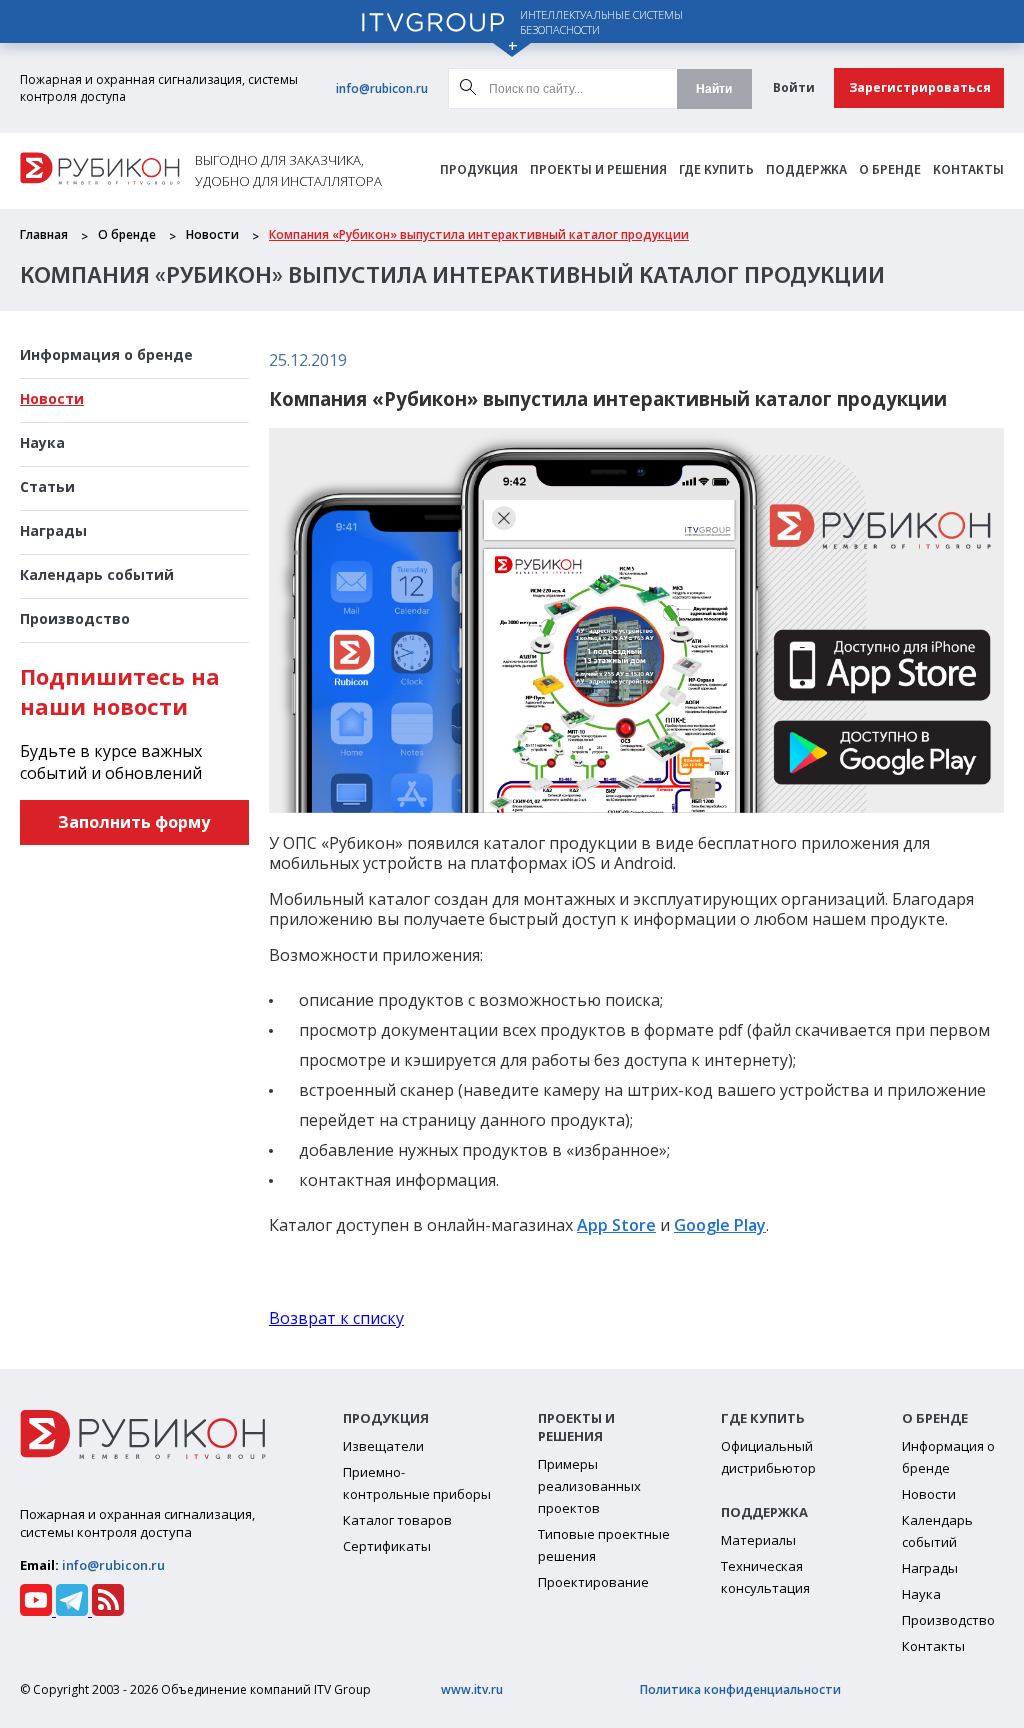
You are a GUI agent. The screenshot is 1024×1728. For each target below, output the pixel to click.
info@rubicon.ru (382, 88)
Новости (212, 234)
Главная (44, 234)
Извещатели (383, 1446)
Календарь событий (97, 574)
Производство (75, 618)
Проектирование (593, 1582)
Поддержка (806, 170)
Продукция (479, 170)
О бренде (890, 170)
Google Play (720, 1225)
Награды (53, 530)
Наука (42, 442)
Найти (714, 89)
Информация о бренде (106, 354)
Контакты (968, 170)
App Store (616, 1225)
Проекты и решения (598, 170)
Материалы (758, 1540)
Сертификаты (387, 1546)
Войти (794, 87)
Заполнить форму (134, 822)
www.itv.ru (472, 1689)
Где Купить (716, 170)
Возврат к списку (336, 1318)
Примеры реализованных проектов (589, 1486)
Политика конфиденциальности (740, 1689)
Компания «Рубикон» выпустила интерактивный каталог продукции (479, 234)
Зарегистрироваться (920, 87)
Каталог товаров (397, 1520)
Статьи (47, 486)
